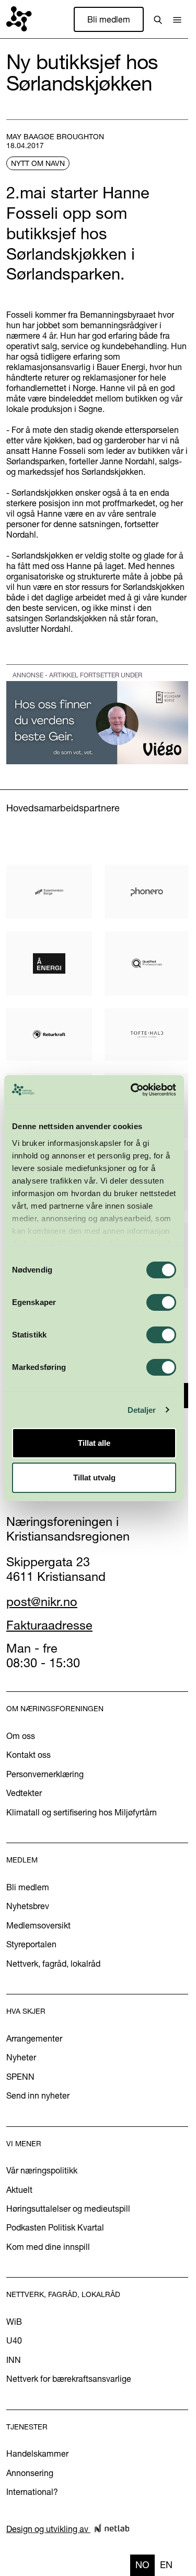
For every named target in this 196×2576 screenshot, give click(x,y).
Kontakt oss (28, 1755)
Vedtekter (24, 1793)
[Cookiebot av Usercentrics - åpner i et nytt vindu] (133, 1090)
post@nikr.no (42, 1602)
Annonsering (30, 2473)
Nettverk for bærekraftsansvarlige (69, 2379)
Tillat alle (94, 1443)
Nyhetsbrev (28, 1906)
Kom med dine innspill (48, 2247)
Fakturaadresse (49, 1625)
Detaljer (142, 1410)
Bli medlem (109, 19)
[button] (177, 19)
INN (14, 2360)
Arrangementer (34, 2038)
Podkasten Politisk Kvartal (55, 2227)
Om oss (21, 1736)
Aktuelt (19, 2190)
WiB (14, 2322)
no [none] (142, 2565)
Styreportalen (31, 1944)
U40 (14, 2340)
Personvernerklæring (45, 1774)
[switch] (161, 1302)
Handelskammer (37, 2454)
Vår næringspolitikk (42, 2170)
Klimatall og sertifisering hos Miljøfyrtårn (82, 1812)
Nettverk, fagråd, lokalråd (53, 1964)
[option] (166, 2565)
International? (32, 2492)
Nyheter (21, 2057)
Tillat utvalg (94, 1477)
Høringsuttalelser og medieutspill (68, 2209)
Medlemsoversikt (38, 1925)
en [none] (166, 2565)
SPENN (20, 2077)
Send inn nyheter (38, 2095)
